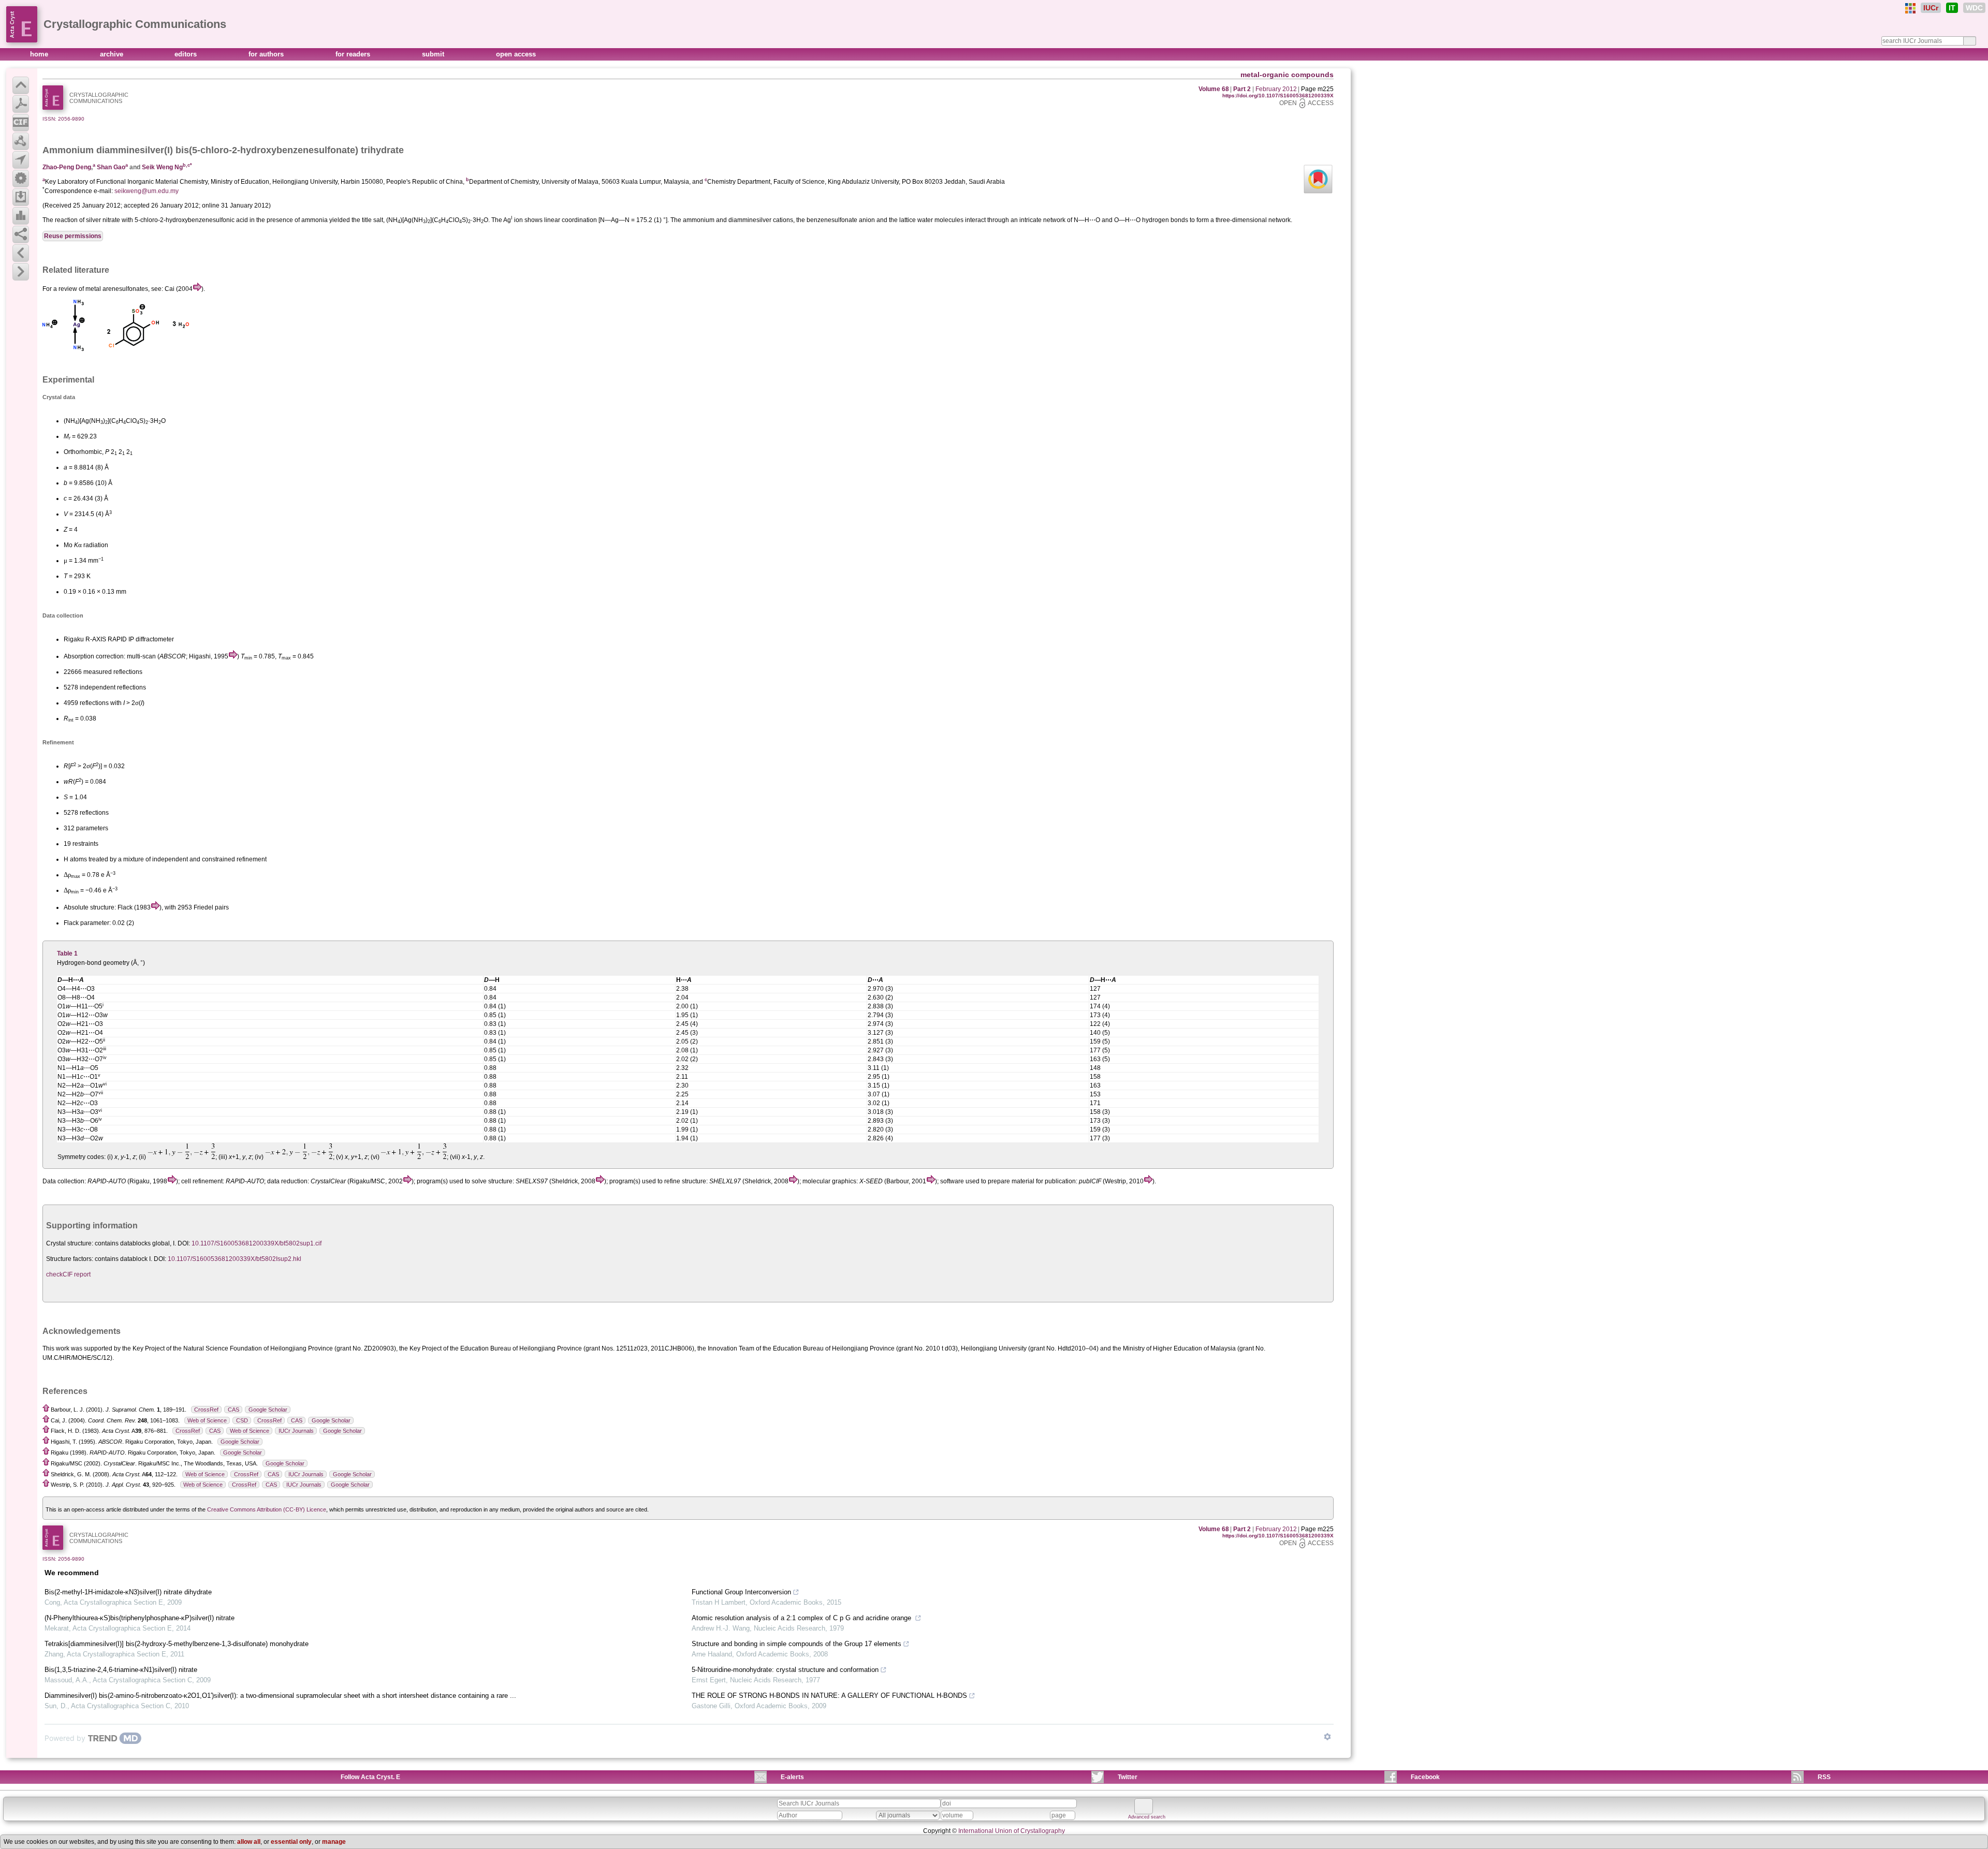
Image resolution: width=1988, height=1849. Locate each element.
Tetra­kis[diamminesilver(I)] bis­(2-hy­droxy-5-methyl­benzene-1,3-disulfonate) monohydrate (177, 1644)
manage (334, 1842)
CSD (242, 1420)
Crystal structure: (70, 1243)
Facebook (1425, 1777)
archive (113, 54)
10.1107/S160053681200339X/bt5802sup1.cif (257, 1243)
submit (434, 54)
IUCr (1931, 8)
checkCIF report (68, 1274)
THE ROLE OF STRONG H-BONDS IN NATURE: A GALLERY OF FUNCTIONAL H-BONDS (829, 1696)
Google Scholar (268, 1410)
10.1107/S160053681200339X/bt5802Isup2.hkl (235, 1259)
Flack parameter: (87, 923)
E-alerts (792, 1777)
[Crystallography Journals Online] (1910, 8)
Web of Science (207, 1420)
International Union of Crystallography (1012, 1831)
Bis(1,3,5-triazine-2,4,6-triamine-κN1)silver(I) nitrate (121, 1670)
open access (516, 54)
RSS (1824, 1777)
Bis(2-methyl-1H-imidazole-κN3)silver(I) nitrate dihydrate (128, 1592)
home (40, 54)
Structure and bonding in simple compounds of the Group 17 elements (796, 1644)
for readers (354, 54)
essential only (291, 1842)
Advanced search (1147, 1817)
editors (187, 54)
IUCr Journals (296, 1431)
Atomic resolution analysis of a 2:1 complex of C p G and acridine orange (802, 1618)
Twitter (1128, 1777)
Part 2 (1242, 89)
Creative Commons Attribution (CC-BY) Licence (267, 1509)
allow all (249, 1842)
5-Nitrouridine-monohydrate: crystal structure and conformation (785, 1670)
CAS (233, 1410)
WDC (1974, 8)
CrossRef (206, 1410)
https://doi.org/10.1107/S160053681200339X (1278, 96)
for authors (267, 54)
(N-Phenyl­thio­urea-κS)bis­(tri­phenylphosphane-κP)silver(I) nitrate (140, 1618)
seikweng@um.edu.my (147, 191)
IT (1952, 8)
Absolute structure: (90, 907)
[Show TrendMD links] (1327, 1737)
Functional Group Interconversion (741, 1592)
